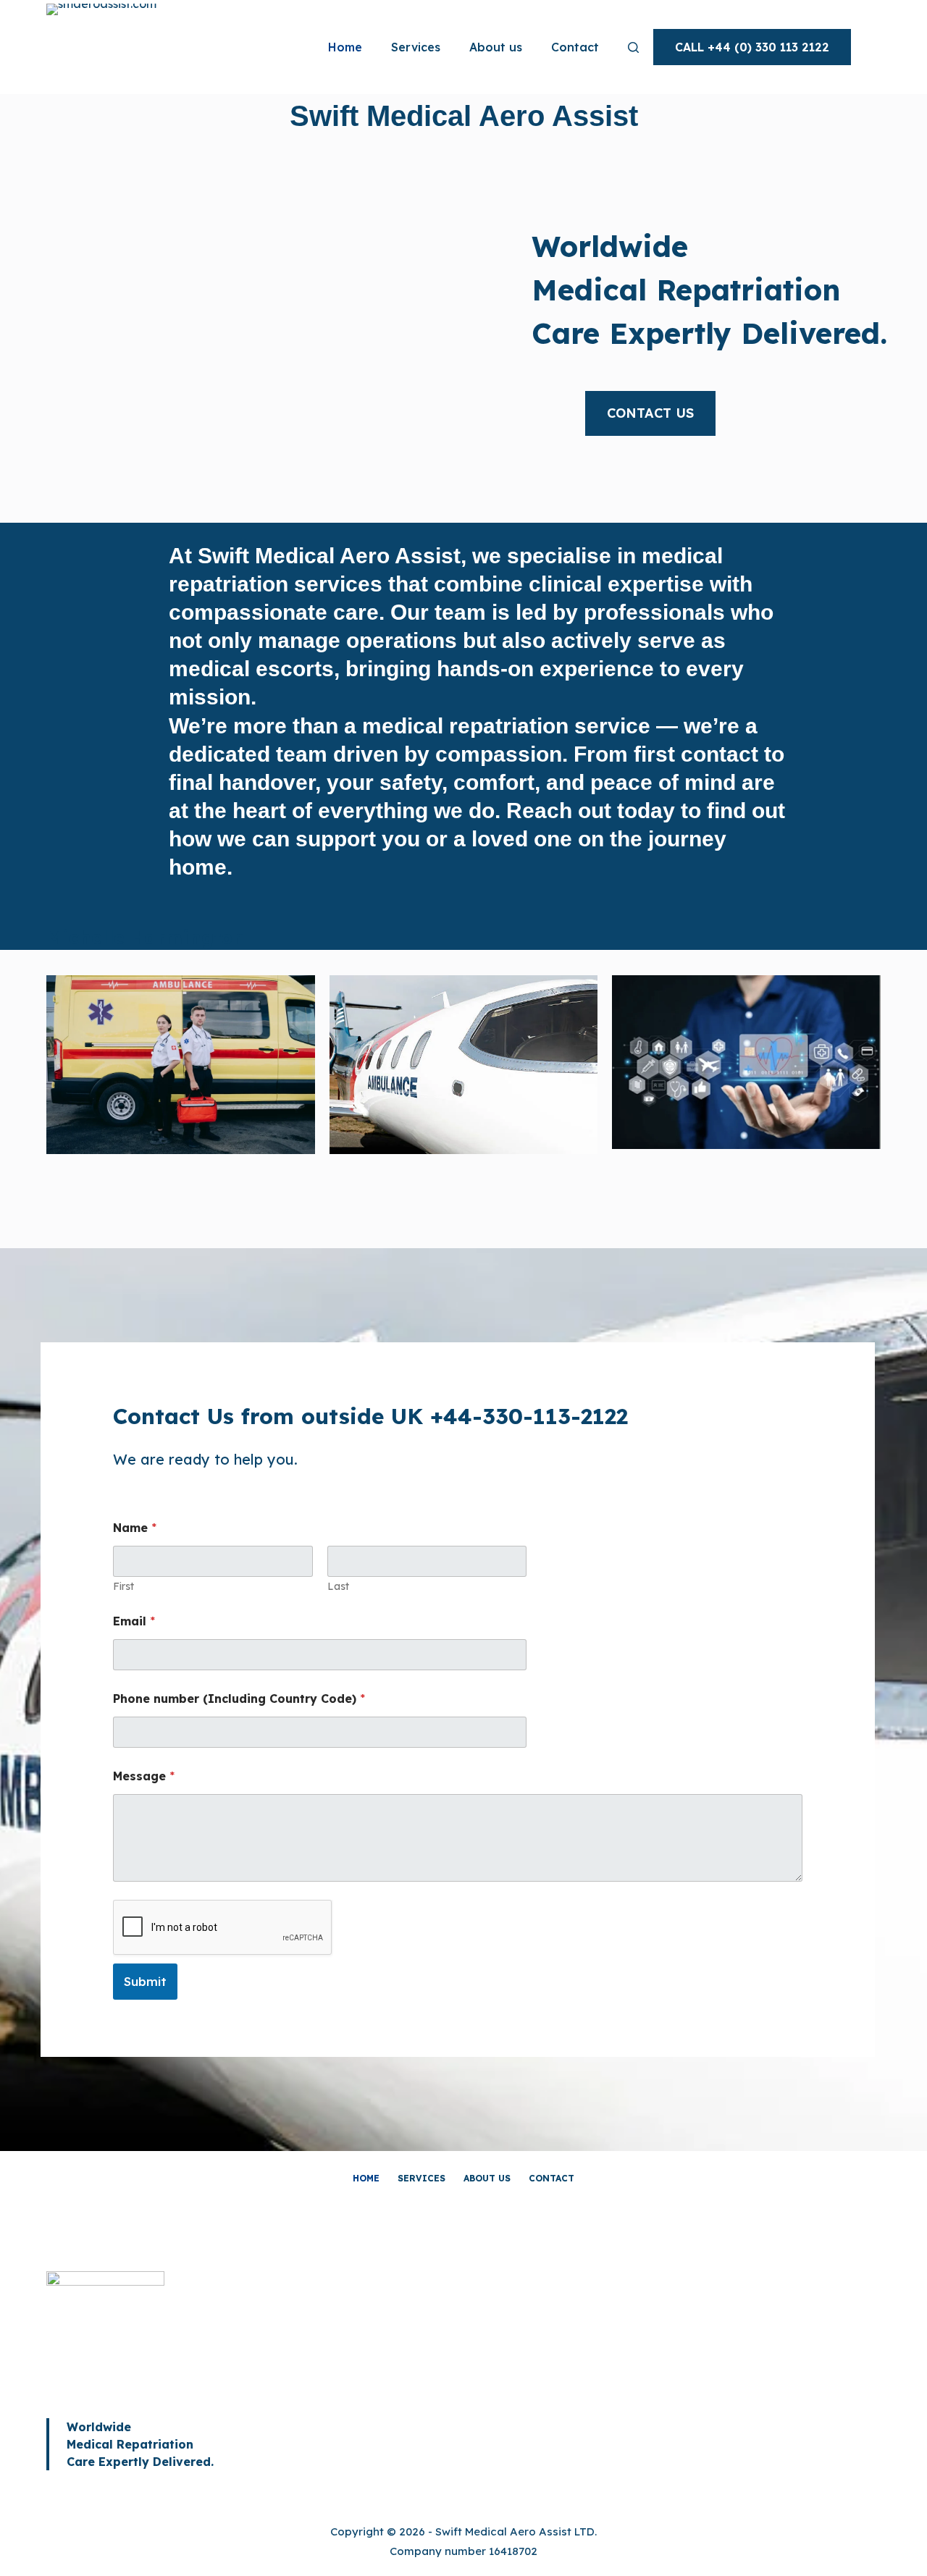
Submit (145, 1981)
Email (134, 1621)
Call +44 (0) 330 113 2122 (752, 47)
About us (496, 47)
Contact (575, 47)
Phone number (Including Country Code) (239, 1699)
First (123, 1587)
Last (338, 1587)
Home (345, 47)
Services (416, 47)
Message (144, 1776)
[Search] (633, 47)
